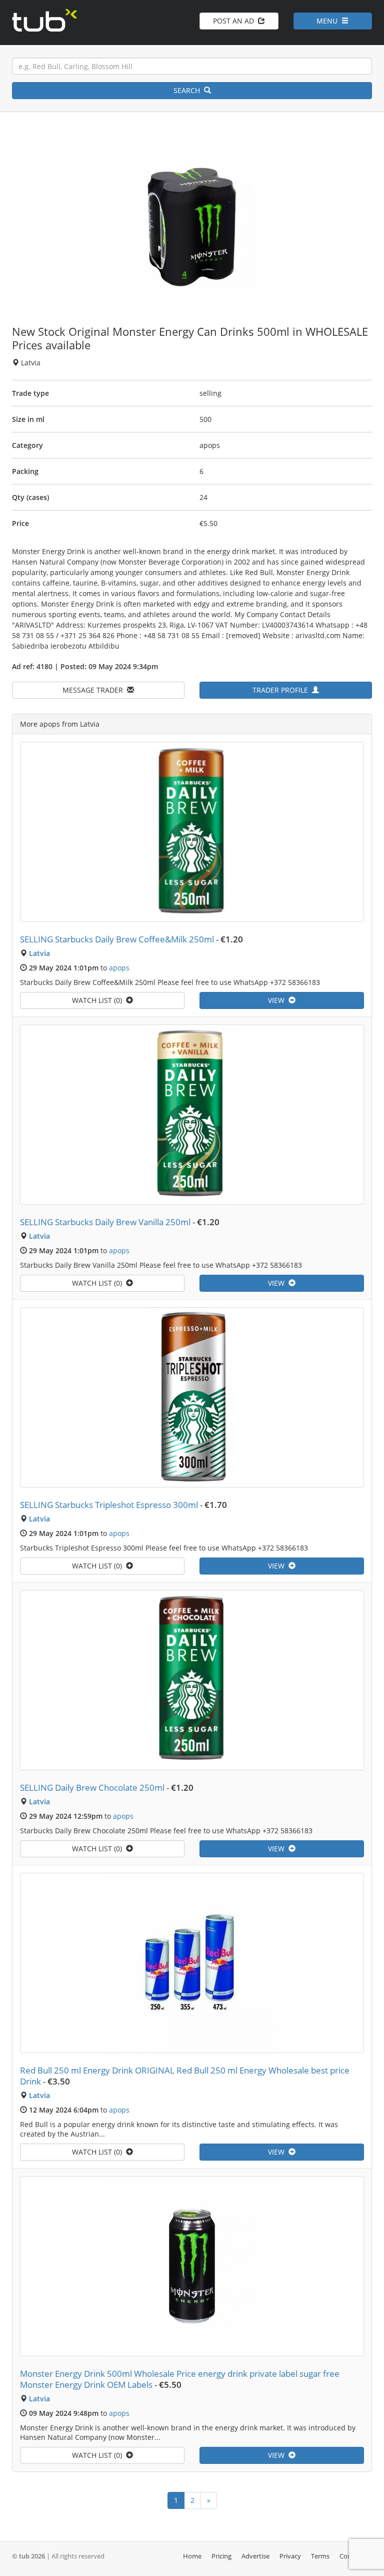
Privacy (290, 2556)
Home (192, 2556)
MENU (329, 21)
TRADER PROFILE (282, 690)
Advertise (255, 2556)
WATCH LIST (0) (99, 1000)
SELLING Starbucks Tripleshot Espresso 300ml (109, 1505)
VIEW (278, 1000)
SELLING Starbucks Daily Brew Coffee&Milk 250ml (117, 939)
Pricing (221, 2556)
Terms (320, 2556)
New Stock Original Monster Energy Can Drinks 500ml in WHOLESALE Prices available (190, 338)
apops (119, 968)
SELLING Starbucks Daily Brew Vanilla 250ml (105, 1222)
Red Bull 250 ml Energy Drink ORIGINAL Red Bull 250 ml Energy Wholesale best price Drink (185, 2076)
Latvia (39, 953)
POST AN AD (235, 21)
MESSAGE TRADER (95, 690)
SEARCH (189, 90)
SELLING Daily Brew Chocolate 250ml (92, 1787)
